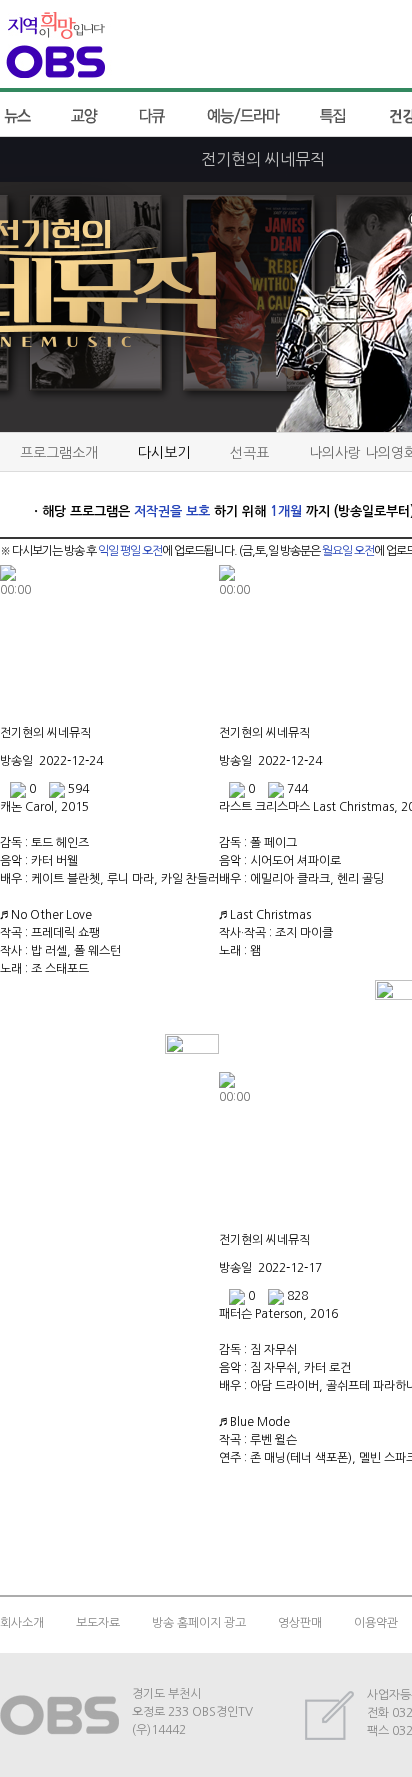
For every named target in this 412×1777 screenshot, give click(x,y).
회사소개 (22, 1623)
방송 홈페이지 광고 (199, 1623)
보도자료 (98, 1623)
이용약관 (376, 1623)
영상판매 (300, 1623)
